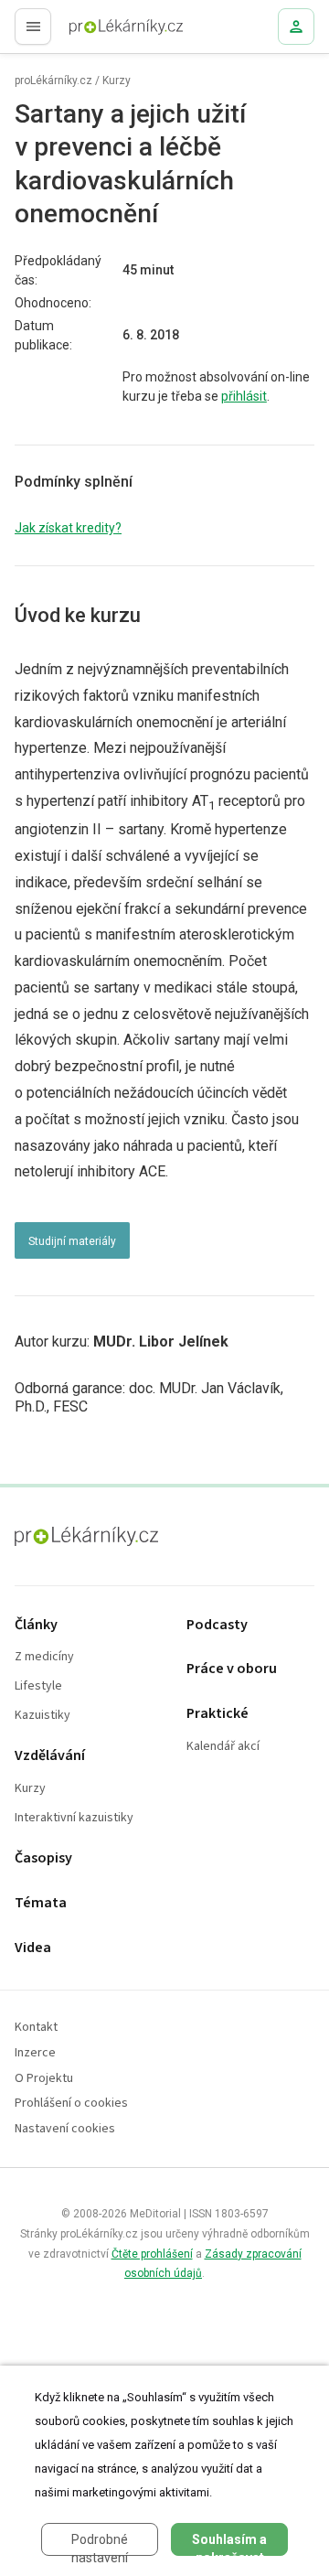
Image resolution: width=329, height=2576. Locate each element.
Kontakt (36, 2028)
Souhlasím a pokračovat (229, 2544)
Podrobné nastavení (100, 2544)
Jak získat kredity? (68, 528)
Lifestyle (38, 1686)
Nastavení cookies (65, 2129)
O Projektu (44, 2079)
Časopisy (43, 1858)
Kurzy (117, 80)
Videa (33, 1948)
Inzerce (35, 2053)
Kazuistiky (42, 1716)
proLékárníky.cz (53, 80)
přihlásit (244, 396)
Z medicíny (44, 1657)
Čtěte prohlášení (152, 2254)
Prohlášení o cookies (71, 2104)
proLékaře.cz (93, 32)
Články (36, 1625)
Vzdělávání (50, 1756)
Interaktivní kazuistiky (74, 1818)
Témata (41, 1903)
